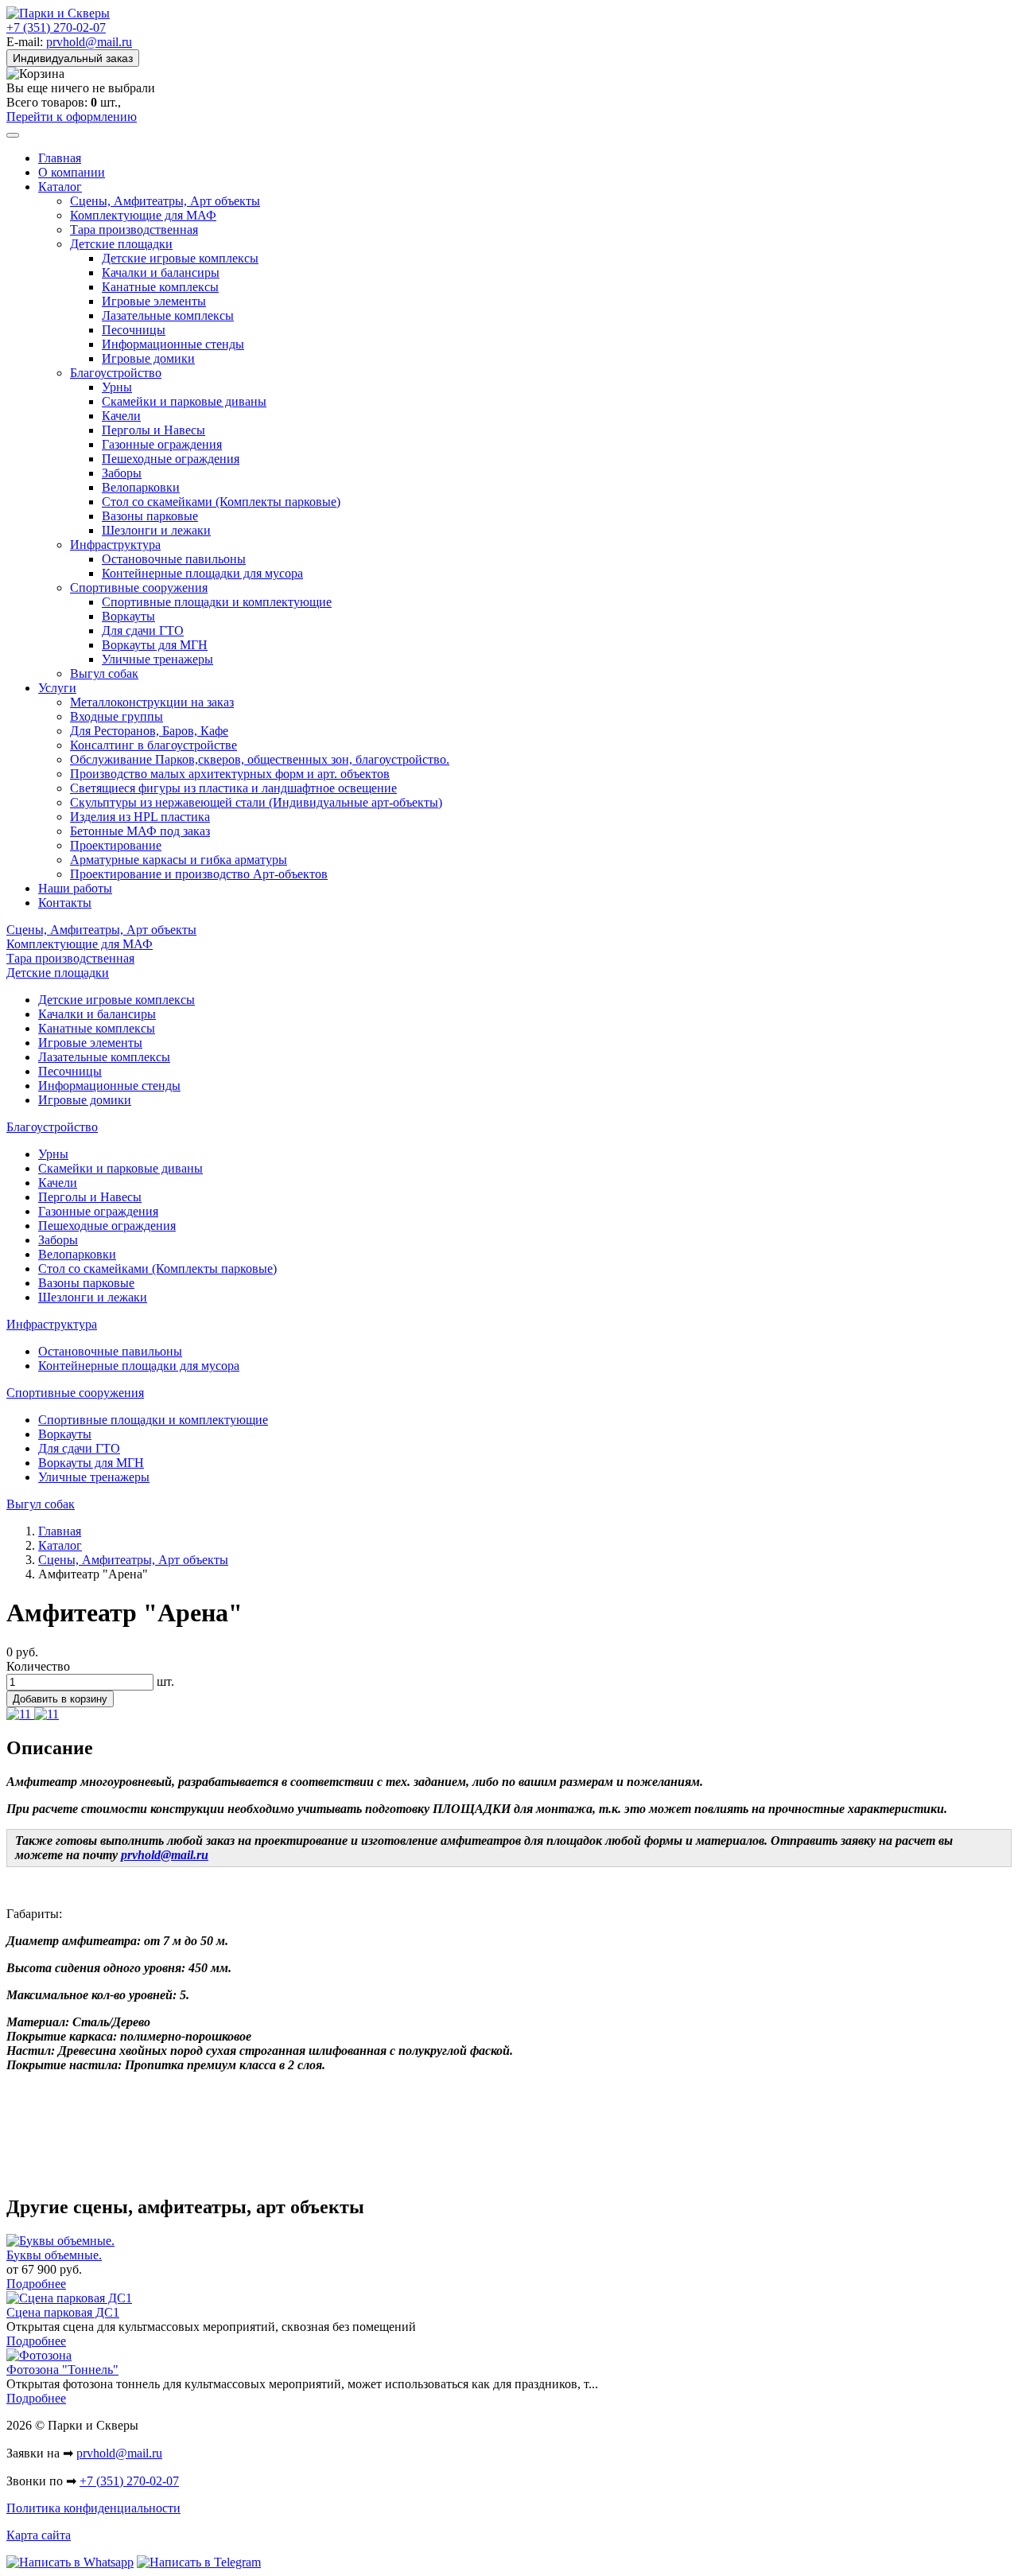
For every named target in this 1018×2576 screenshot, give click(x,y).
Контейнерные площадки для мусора (202, 573)
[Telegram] (199, 2562)
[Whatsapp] (70, 2562)
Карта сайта (39, 2535)
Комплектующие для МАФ (143, 215)
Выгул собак (104, 673)
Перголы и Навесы (153, 430)
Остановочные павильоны (174, 559)
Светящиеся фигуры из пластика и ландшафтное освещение (233, 788)
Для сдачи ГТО (143, 630)
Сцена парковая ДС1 (63, 2312)
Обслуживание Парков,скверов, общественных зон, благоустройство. (260, 759)
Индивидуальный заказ (73, 58)
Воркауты (128, 616)
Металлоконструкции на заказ (152, 702)
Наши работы (75, 888)
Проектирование (116, 845)
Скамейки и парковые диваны (184, 401)
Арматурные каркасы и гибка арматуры (179, 860)
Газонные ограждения (162, 444)
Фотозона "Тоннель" (62, 2370)
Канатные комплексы (160, 287)
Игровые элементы (154, 301)
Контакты (65, 903)
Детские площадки (121, 244)
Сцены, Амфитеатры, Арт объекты (165, 201)
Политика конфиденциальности (93, 2508)
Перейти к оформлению (72, 117)
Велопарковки (141, 487)
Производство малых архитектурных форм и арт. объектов (230, 774)
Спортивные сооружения (139, 588)
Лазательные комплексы (168, 315)
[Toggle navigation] (13, 135)
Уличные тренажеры (157, 659)
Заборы (122, 473)
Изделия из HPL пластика (140, 817)
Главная (60, 158)
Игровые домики (148, 358)
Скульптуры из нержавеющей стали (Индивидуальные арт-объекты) (256, 802)
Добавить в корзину (60, 1699)
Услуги (57, 688)
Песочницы (134, 330)
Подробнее (36, 2284)
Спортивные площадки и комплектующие (217, 602)
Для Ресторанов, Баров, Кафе (149, 731)
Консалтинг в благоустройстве (153, 745)
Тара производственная (134, 230)
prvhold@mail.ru (89, 42)
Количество (38, 1666)
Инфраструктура (115, 545)
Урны (117, 387)
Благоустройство (116, 373)
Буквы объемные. (54, 2255)
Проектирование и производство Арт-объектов (199, 874)
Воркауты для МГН (155, 645)
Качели (121, 416)
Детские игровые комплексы (180, 258)
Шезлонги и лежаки (156, 530)
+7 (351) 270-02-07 (56, 27)
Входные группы (117, 716)
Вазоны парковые (150, 516)
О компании (72, 172)
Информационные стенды (173, 344)
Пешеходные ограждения (171, 459)
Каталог (60, 187)
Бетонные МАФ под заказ (140, 831)
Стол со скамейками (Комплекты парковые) (221, 502)
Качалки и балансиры (161, 272)
